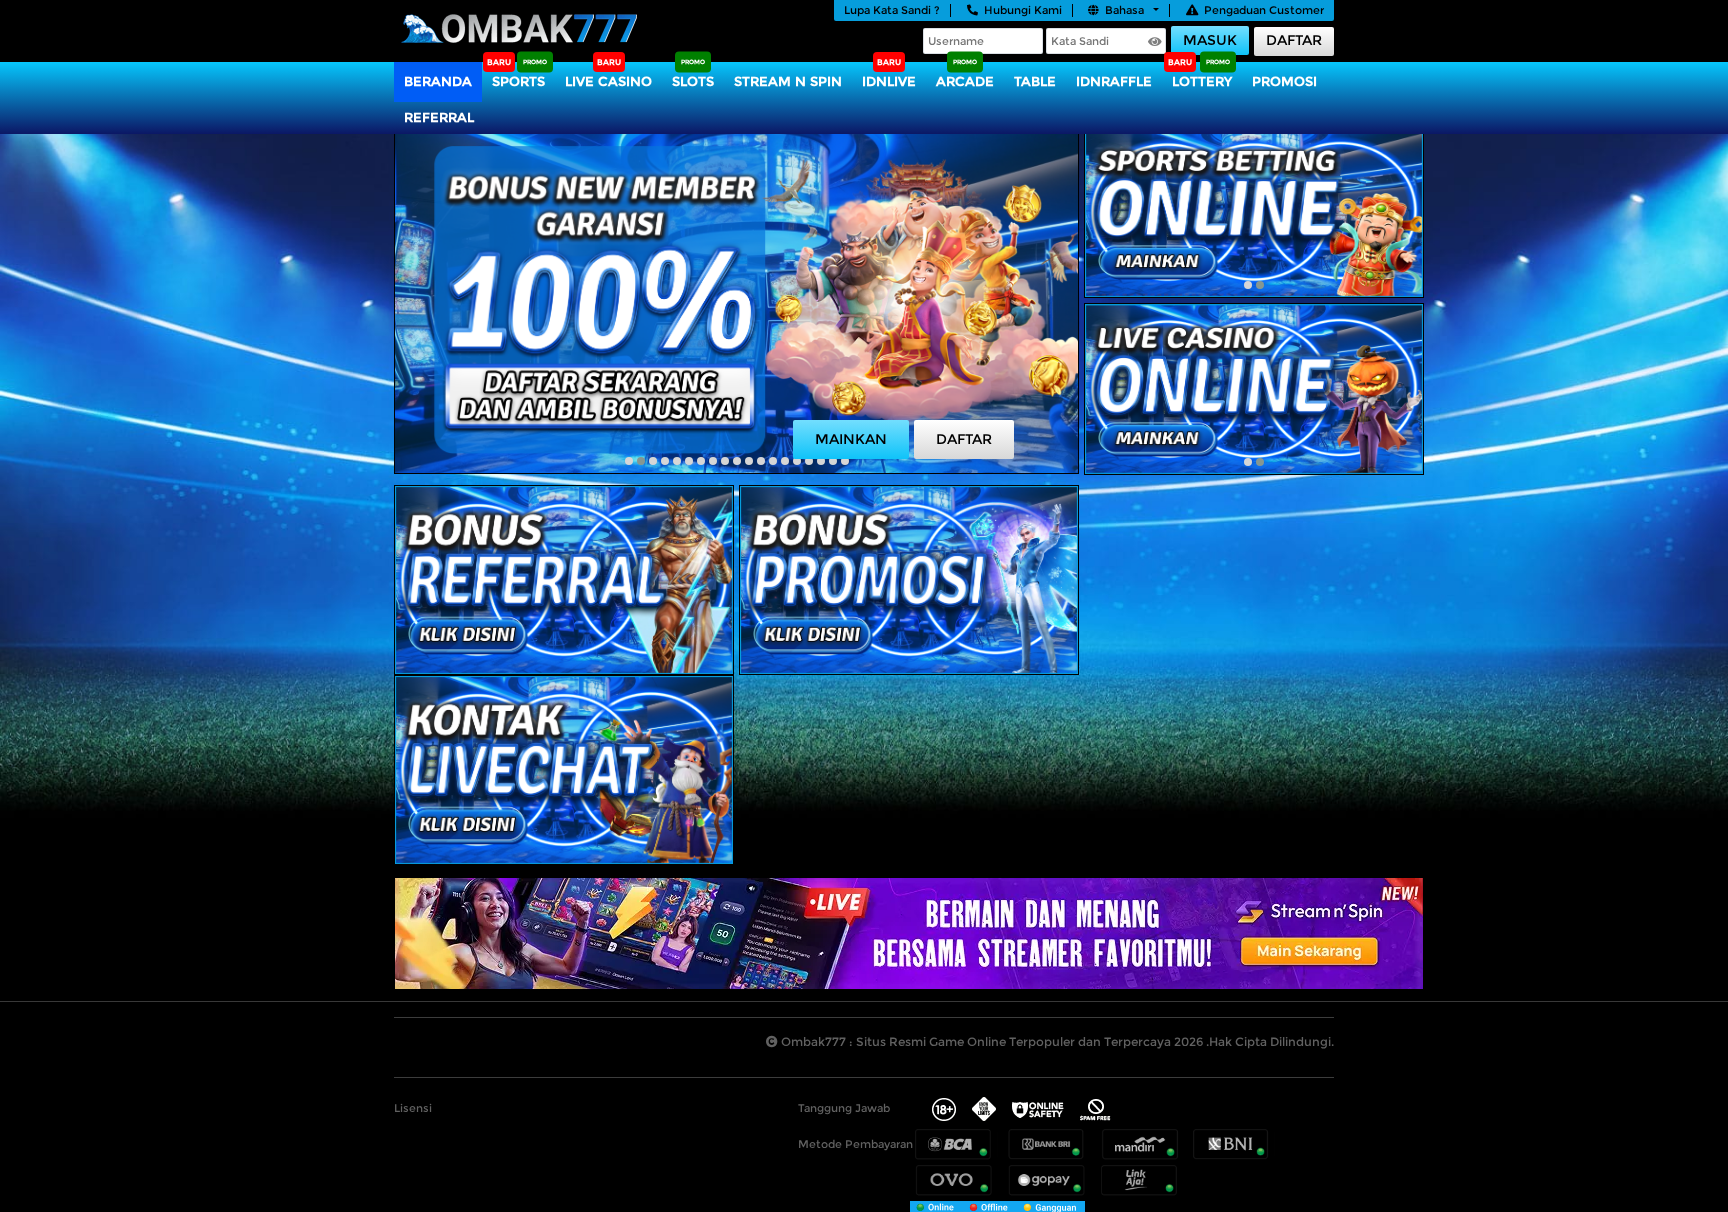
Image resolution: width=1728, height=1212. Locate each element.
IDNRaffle (1114, 81)
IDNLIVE (889, 81)
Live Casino (608, 81)
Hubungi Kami (1023, 10)
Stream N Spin (788, 81)
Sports (518, 81)
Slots (693, 81)
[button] (629, 461)
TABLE (1035, 81)
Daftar (1294, 40)
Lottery (1202, 81)
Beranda (438, 81)
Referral (439, 117)
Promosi (1284, 81)
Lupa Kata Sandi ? (892, 10)
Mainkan (851, 439)
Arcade (965, 81)
